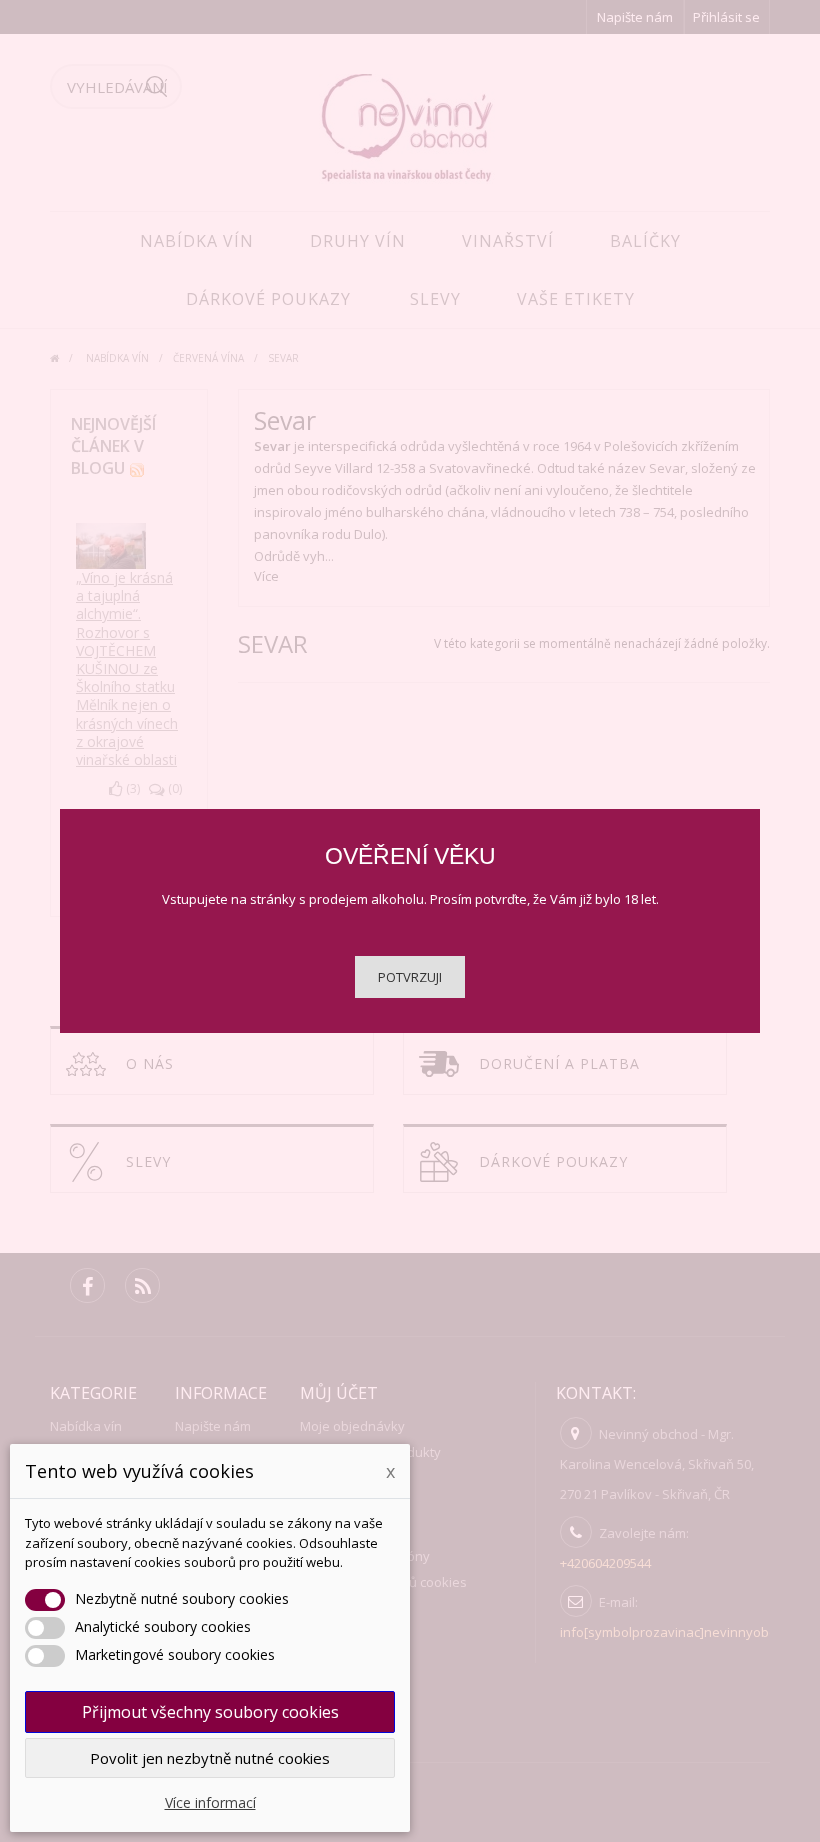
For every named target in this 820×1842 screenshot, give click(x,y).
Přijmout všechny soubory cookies (210, 1712)
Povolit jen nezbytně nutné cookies (210, 1758)
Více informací (210, 1802)
